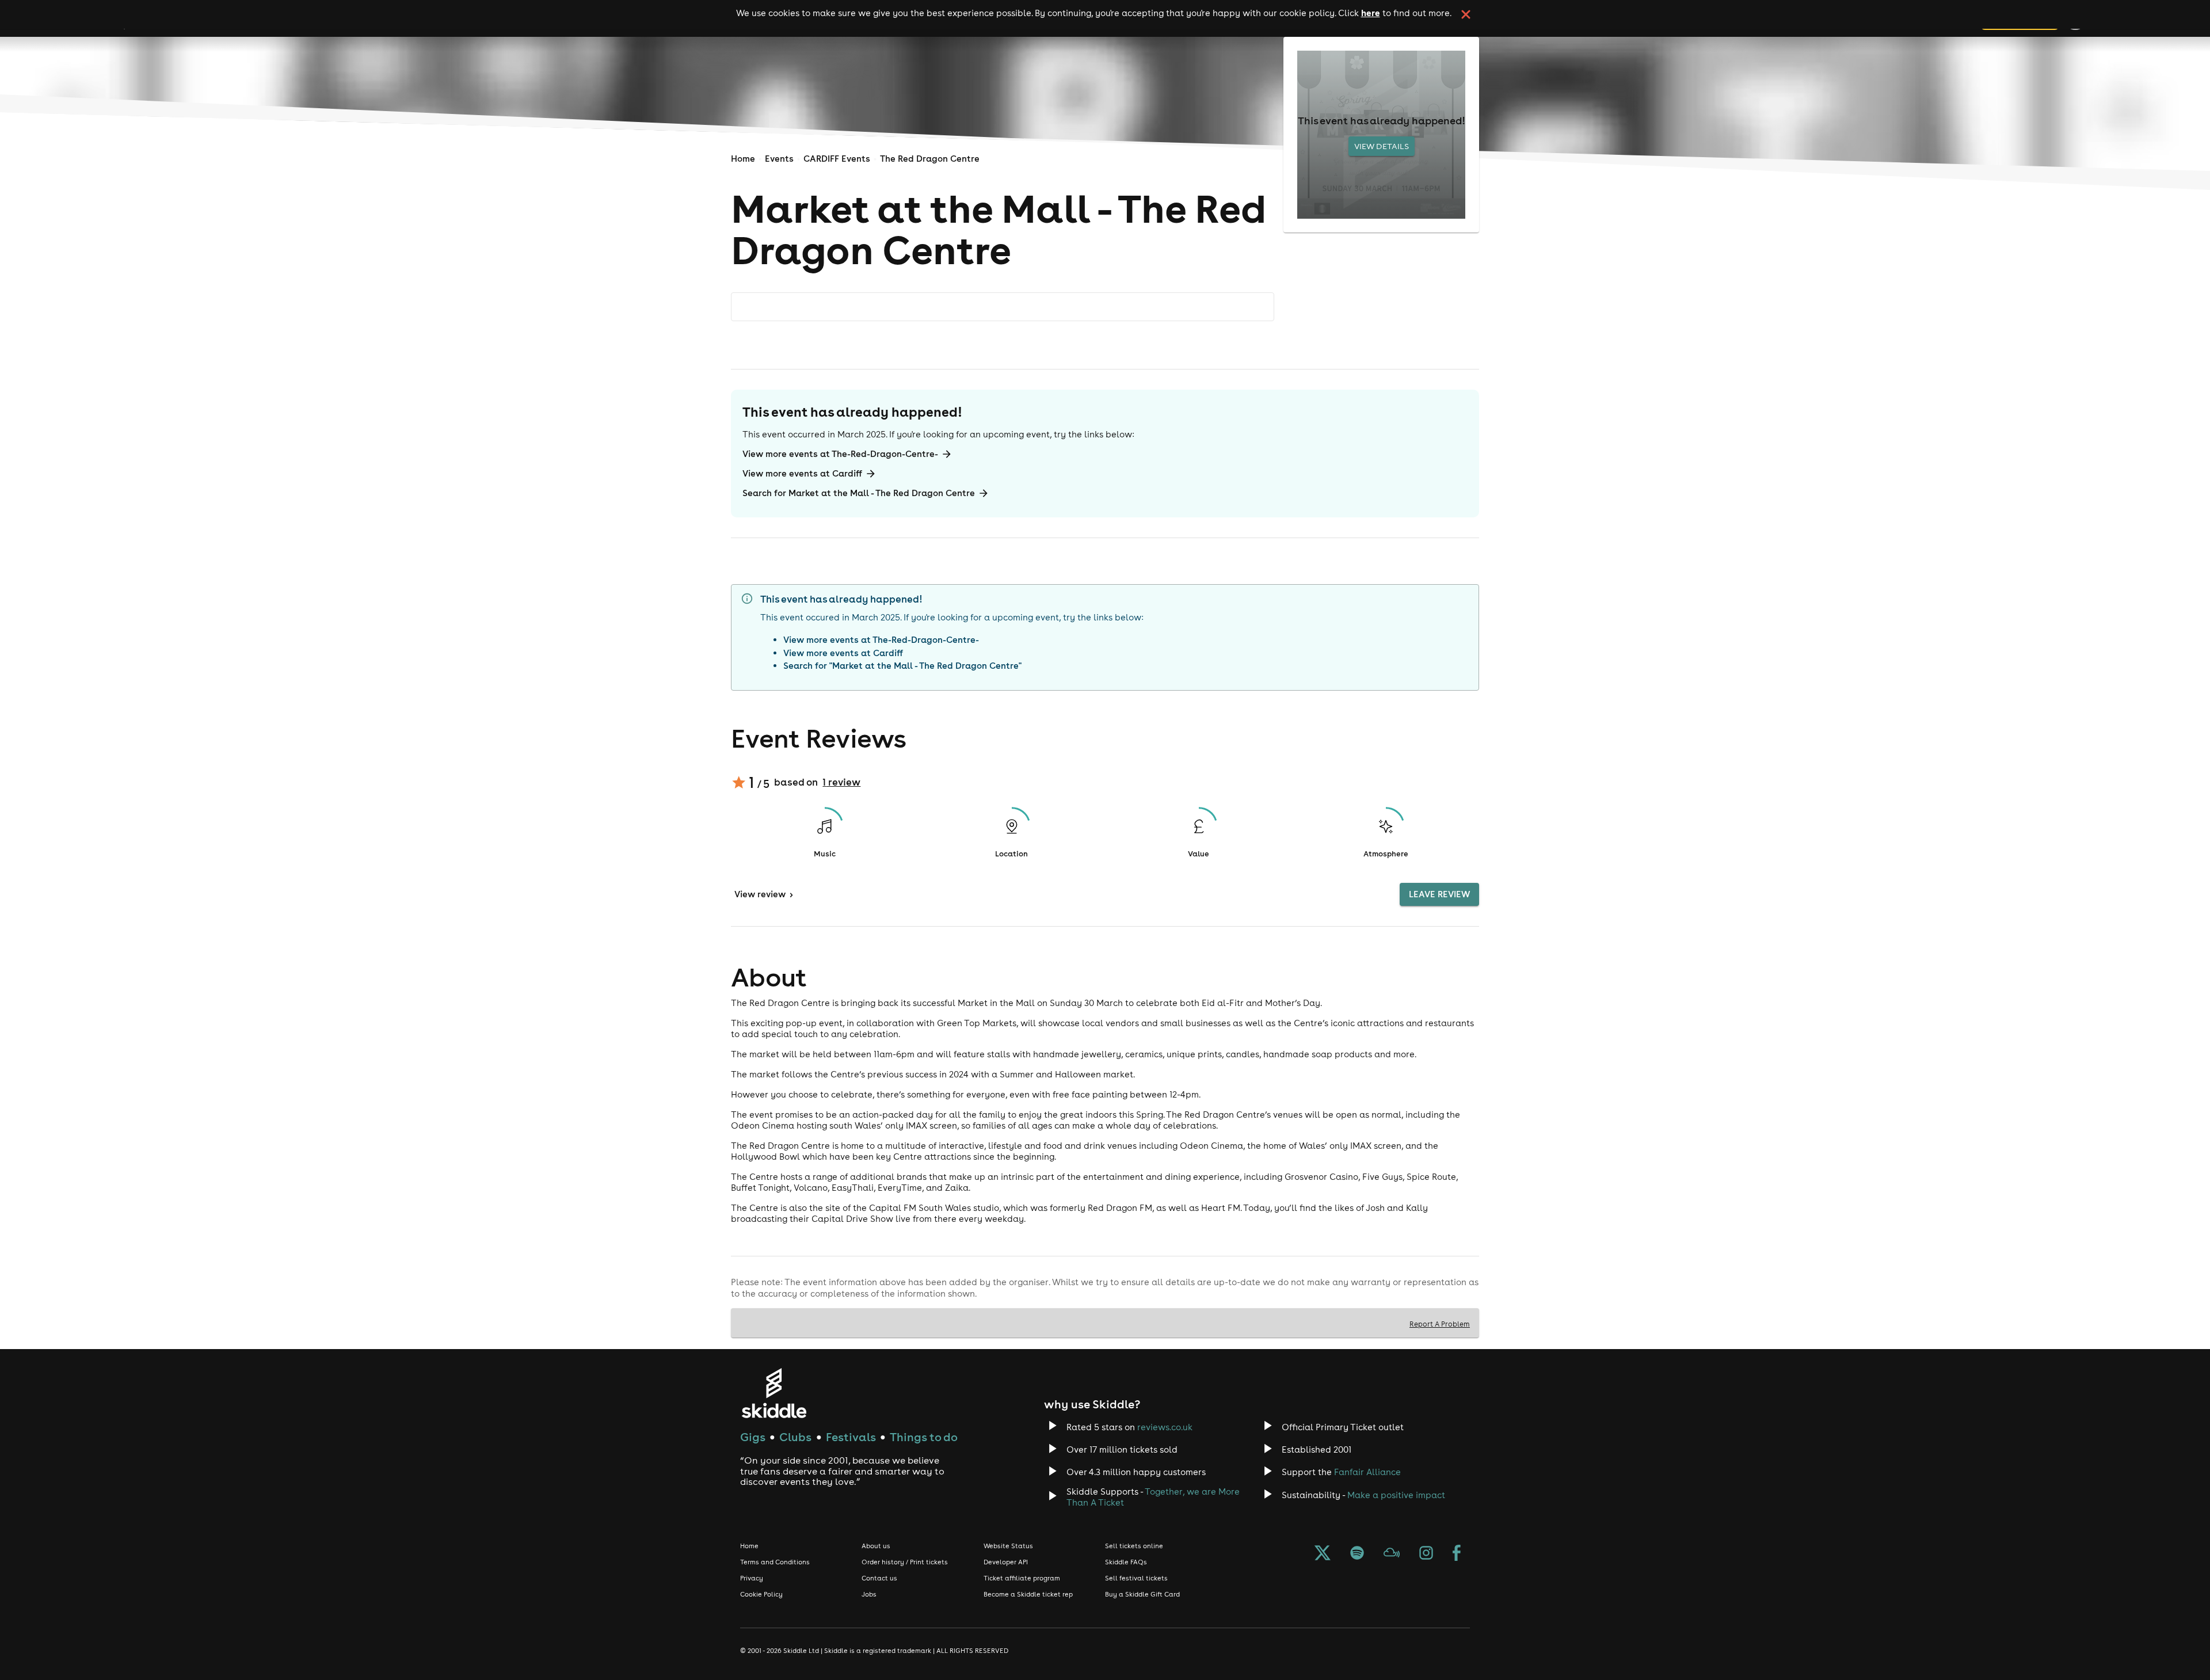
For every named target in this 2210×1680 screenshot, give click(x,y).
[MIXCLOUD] (1392, 1554)
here (1371, 13)
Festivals (851, 1437)
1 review (841, 782)
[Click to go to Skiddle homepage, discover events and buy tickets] (774, 1393)
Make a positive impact (1396, 1495)
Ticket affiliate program (1022, 1578)
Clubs (795, 1437)
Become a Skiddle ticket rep (1028, 1594)
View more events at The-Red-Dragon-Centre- (840, 454)
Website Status (1008, 1546)
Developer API (1006, 1562)
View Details (1382, 146)
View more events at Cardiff (802, 473)
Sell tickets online (1134, 1546)
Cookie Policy (761, 1594)
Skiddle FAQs (1126, 1562)
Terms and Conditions (775, 1562)
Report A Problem (1440, 1324)
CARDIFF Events (837, 159)
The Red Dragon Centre (930, 159)
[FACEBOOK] (1457, 1554)
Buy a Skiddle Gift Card (1142, 1594)
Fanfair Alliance (1367, 1472)
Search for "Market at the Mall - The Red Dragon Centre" (902, 666)
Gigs (753, 1437)
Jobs (869, 1594)
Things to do (924, 1437)
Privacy (752, 1578)
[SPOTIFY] (1357, 1554)
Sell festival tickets (1136, 1578)
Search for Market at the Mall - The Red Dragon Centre (859, 493)
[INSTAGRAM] (1426, 1554)
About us (876, 1546)
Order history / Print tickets (905, 1562)
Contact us (879, 1578)
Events (779, 159)
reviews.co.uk (1165, 1427)
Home (743, 159)
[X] (1323, 1554)
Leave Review (1439, 894)
